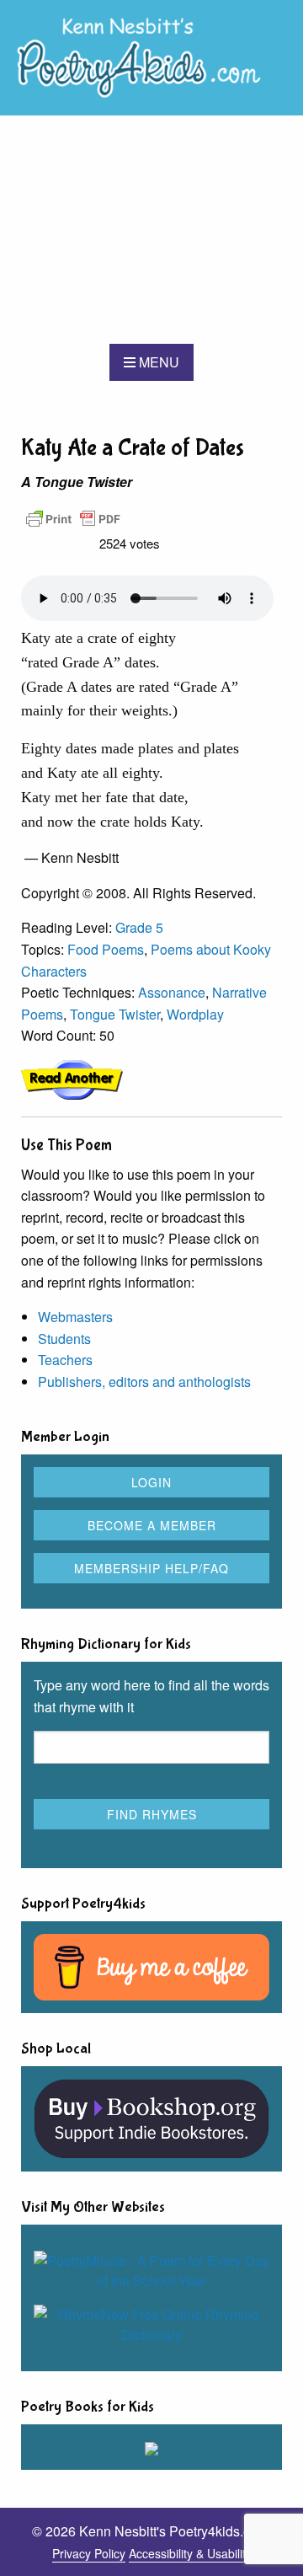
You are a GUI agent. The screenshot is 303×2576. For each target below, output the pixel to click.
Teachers (65, 1360)
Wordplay (195, 1014)
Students (64, 1339)
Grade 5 (139, 927)
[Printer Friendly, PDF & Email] (73, 517)
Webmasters (75, 1317)
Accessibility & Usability (190, 2553)
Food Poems (106, 949)
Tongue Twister (115, 1014)
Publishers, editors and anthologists (144, 1382)
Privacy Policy (89, 2553)
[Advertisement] (151, 230)
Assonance (172, 992)
